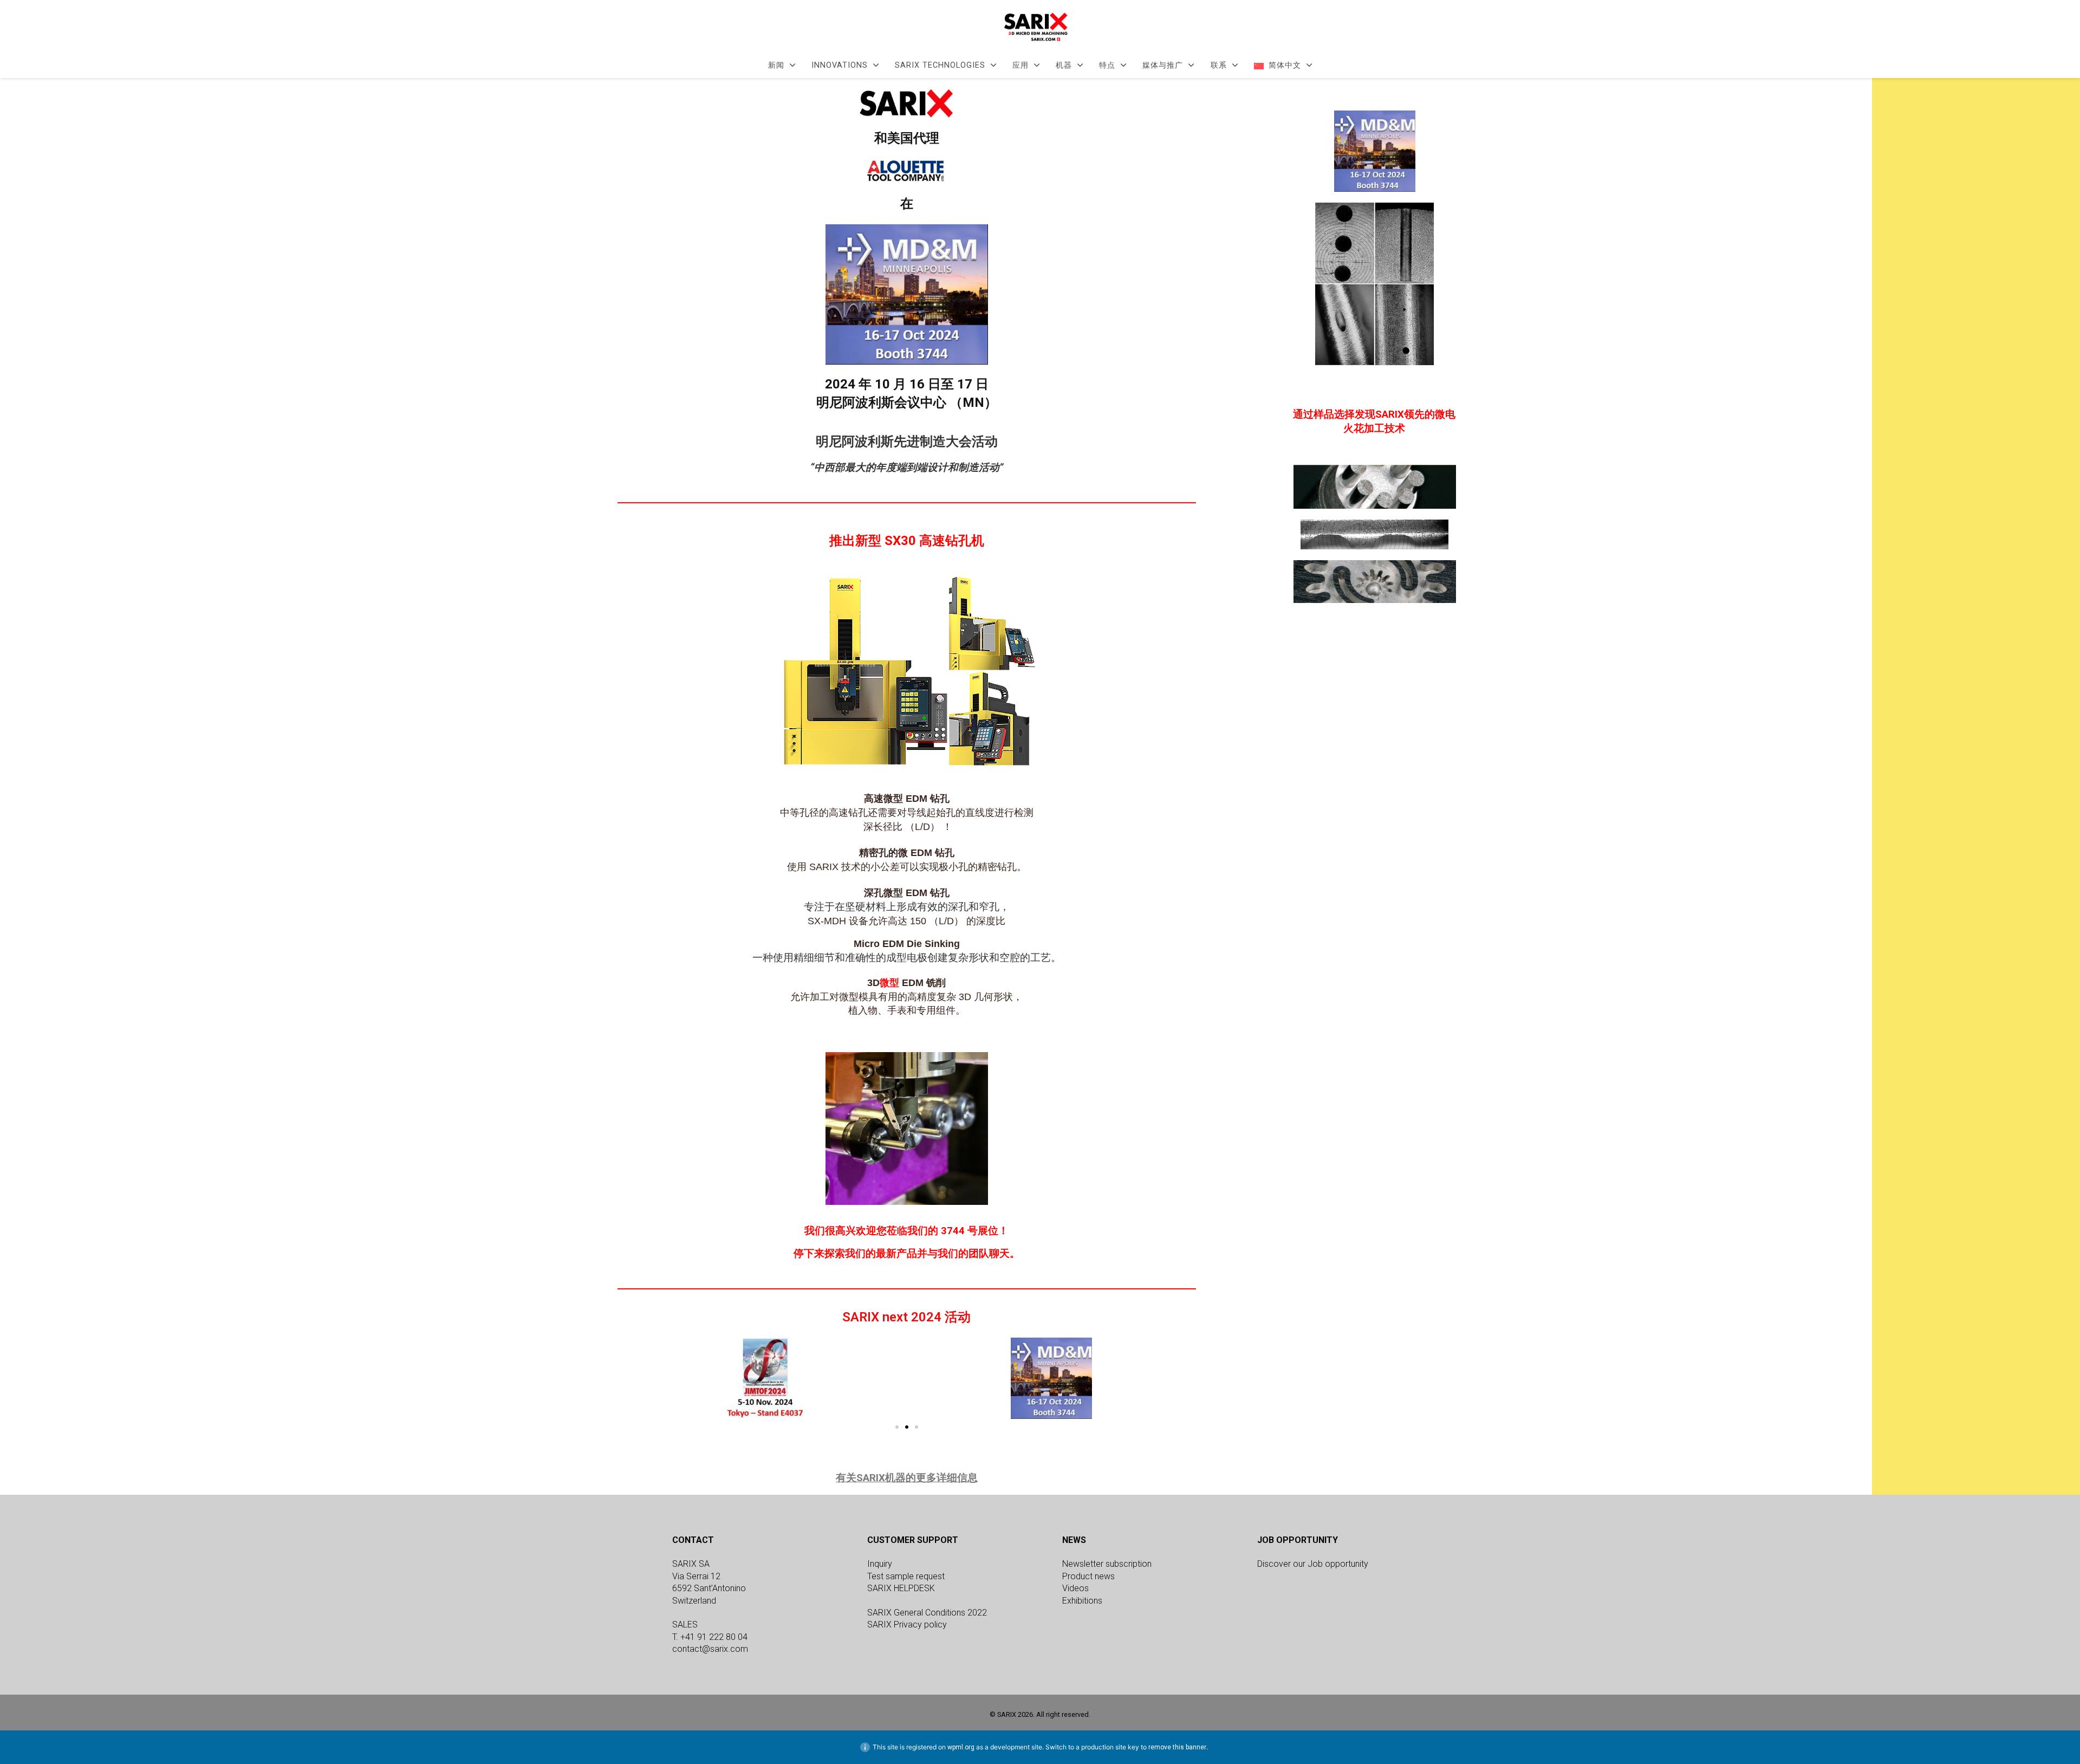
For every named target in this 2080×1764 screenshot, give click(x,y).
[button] (628, 1378)
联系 (1219, 66)
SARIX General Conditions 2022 (927, 1613)
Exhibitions (1082, 1601)
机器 (1064, 66)
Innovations (840, 66)
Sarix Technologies (940, 66)
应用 (1020, 66)
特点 (1107, 66)
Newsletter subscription (1107, 1564)
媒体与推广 (1163, 66)
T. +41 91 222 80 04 (710, 1637)
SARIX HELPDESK (901, 1588)
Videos (1075, 1588)
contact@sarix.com (710, 1649)
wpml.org (961, 1747)
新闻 (776, 66)
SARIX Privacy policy (907, 1624)
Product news (1088, 1576)
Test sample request (906, 1576)
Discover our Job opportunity (1313, 1564)
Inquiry (880, 1564)
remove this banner (1177, 1747)
